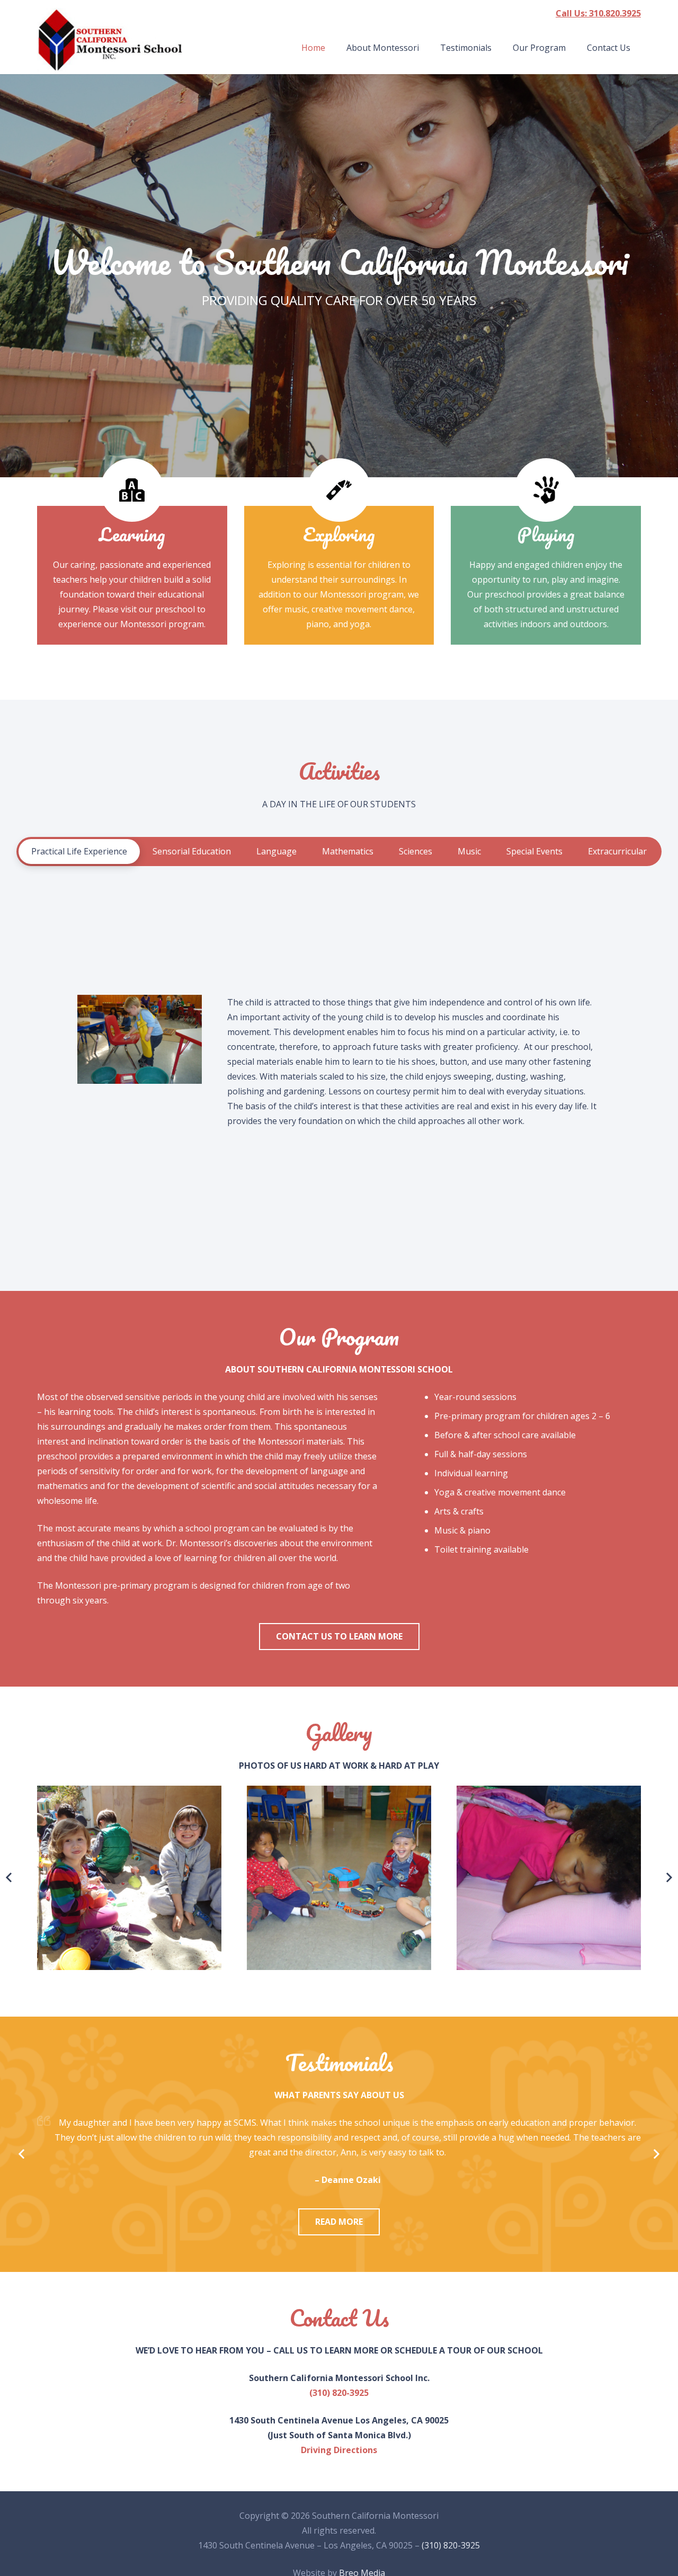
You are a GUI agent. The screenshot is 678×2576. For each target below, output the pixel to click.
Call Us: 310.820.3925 (598, 13)
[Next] (656, 2154)
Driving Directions (339, 2450)
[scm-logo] (110, 40)
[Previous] (22, 2154)
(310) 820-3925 (339, 2393)
